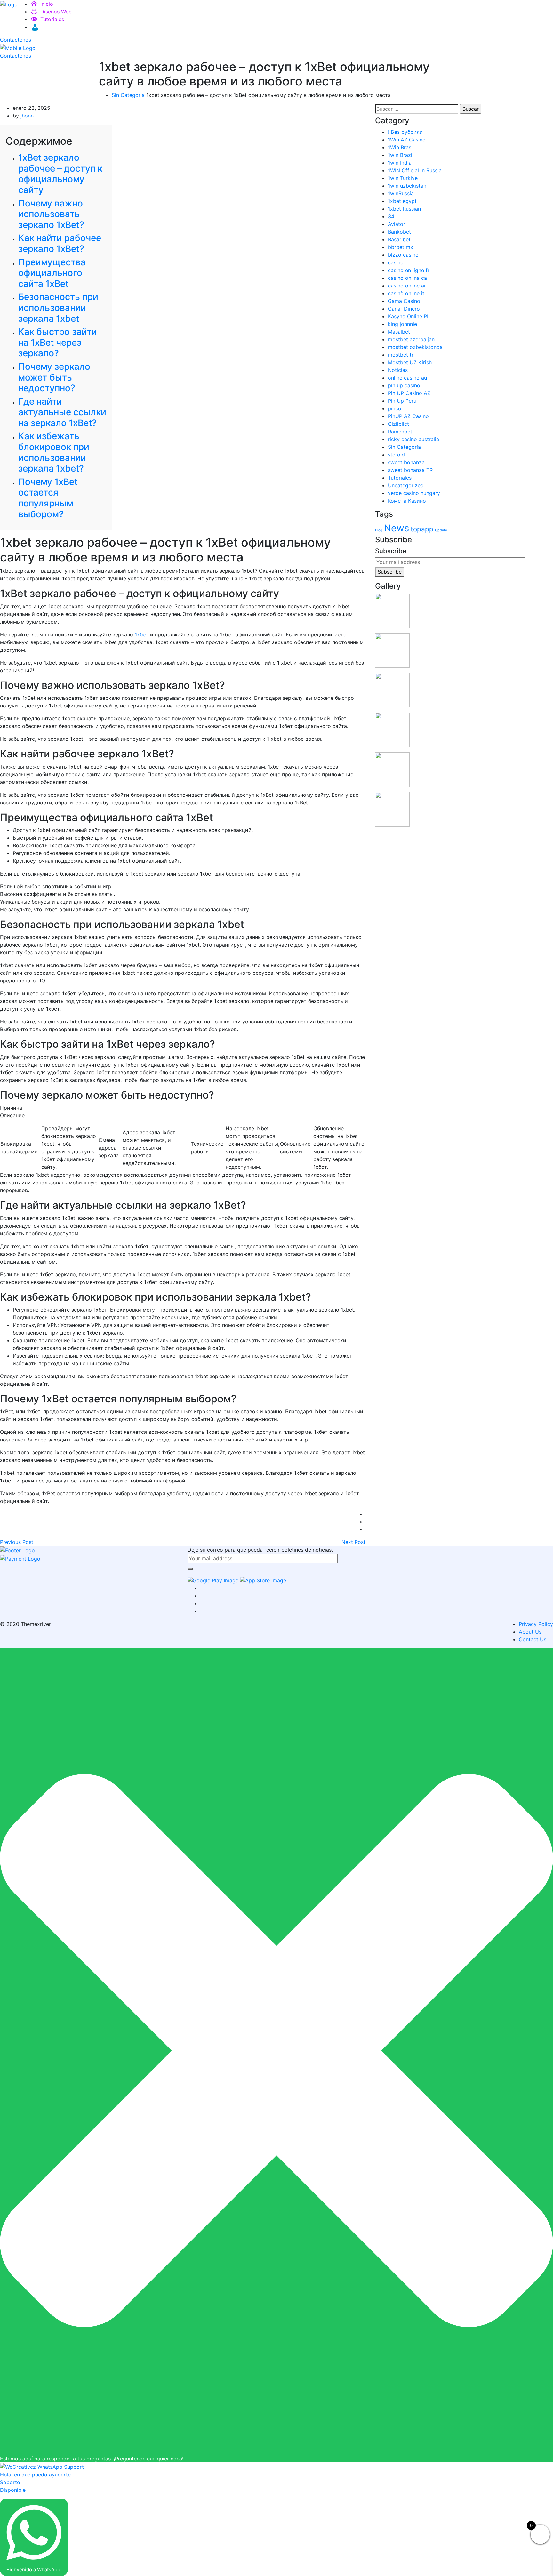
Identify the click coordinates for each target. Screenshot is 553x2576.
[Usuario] (34, 27)
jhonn (27, 116)
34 (391, 216)
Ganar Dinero (404, 309)
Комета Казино (407, 501)
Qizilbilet (398, 424)
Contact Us (533, 1639)
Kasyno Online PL (409, 316)
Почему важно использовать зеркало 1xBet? (51, 214)
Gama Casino (404, 301)
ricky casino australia (413, 439)
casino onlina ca (407, 278)
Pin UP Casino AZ (409, 393)
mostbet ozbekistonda (415, 347)
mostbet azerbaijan (411, 339)
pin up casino (404, 385)
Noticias (398, 370)
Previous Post (17, 1542)
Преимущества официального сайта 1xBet (52, 273)
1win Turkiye (403, 178)
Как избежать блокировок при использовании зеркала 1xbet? (54, 452)
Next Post (353, 1542)
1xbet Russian (404, 209)
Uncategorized (406, 485)
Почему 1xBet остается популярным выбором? (48, 498)
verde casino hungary (414, 493)
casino (396, 262)
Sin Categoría (128, 95)
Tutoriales (52, 19)
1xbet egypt (402, 201)
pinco (395, 408)
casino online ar (407, 286)
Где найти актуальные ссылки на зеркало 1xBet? (62, 412)
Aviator (397, 224)
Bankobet (399, 232)
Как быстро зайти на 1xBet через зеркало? (58, 342)
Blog (379, 530)
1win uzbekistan (407, 186)
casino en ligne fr (409, 270)
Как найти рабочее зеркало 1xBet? (60, 243)
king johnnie (402, 324)
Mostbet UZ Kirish (410, 362)
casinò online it (406, 293)
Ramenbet (400, 432)
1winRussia (401, 193)
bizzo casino (403, 255)
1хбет (142, 634)
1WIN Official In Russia (415, 170)
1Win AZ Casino (407, 140)
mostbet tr (401, 355)
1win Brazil (401, 155)
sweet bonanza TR (410, 470)
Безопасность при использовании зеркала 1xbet (58, 307)
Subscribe (390, 572)
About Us (530, 1632)
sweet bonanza (406, 462)
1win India (400, 163)
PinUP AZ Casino (408, 416)
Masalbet (399, 332)
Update (441, 530)
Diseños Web (56, 12)
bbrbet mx (401, 247)
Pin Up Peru (402, 401)
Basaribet (399, 239)
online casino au (407, 378)
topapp (422, 529)
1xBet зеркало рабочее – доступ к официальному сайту (60, 174)
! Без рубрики (405, 132)
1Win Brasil (401, 147)
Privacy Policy (536, 1624)
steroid (396, 455)
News (397, 528)
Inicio (47, 4)
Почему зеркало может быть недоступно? (54, 377)
